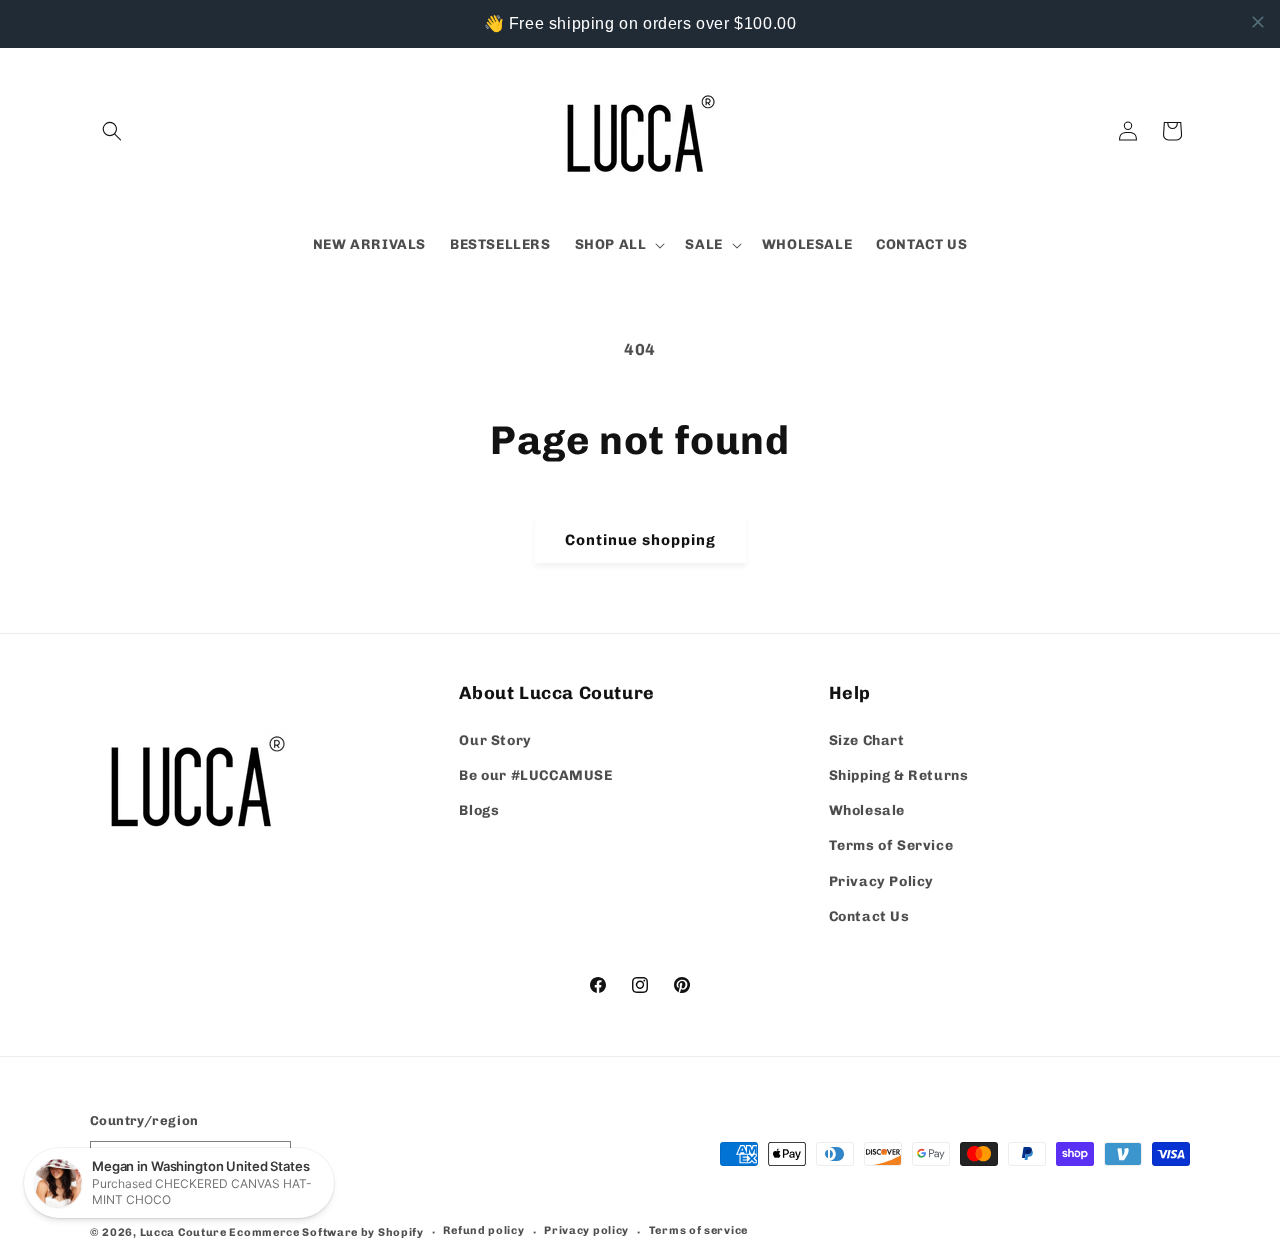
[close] (1258, 22)
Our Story (495, 740)
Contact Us (869, 916)
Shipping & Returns (899, 775)
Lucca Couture (183, 1232)
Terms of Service (891, 845)
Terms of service (698, 1230)
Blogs (479, 810)
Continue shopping (640, 540)
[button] (112, 131)
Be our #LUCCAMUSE (535, 775)
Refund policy (483, 1230)
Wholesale (867, 810)
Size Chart (867, 740)
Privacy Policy (881, 881)
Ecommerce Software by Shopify (326, 1232)
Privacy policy (586, 1230)
